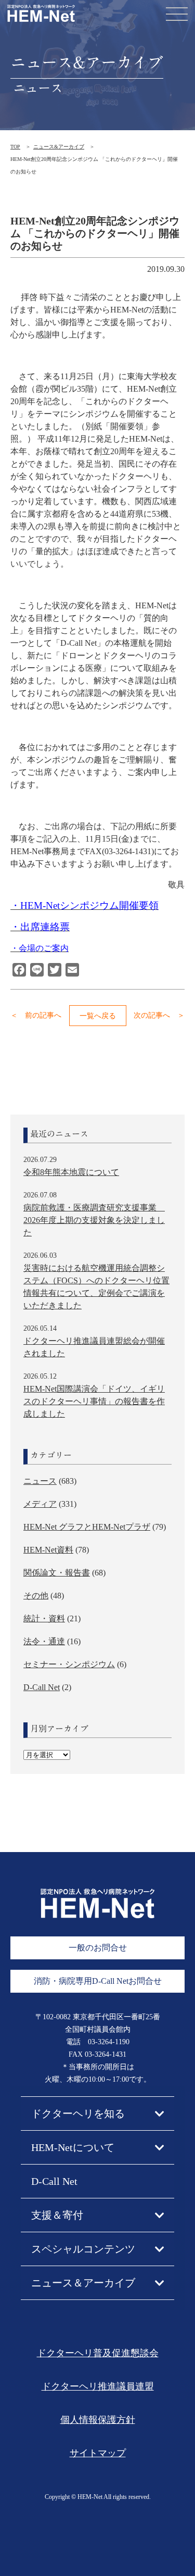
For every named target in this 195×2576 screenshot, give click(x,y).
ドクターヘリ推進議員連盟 (98, 2386)
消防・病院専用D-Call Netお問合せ (98, 1981)
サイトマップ (98, 2453)
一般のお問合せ (98, 1948)
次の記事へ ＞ (159, 1015)
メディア (40, 1504)
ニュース (40, 1481)
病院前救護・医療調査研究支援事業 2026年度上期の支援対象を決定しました (94, 1220)
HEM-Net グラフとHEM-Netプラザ (87, 1527)
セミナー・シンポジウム (69, 1664)
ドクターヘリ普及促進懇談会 (98, 2353)
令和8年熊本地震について (71, 1172)
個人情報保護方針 (98, 2420)
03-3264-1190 (109, 2042)
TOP (15, 147)
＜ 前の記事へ (36, 1015)
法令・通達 (44, 1641)
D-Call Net (42, 1687)
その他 (36, 1596)
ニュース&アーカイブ (59, 147)
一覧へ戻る (98, 1016)
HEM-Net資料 (48, 1550)
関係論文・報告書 (57, 1573)
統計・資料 (44, 1618)
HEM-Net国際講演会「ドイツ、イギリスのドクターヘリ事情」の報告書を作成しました (94, 1401)
